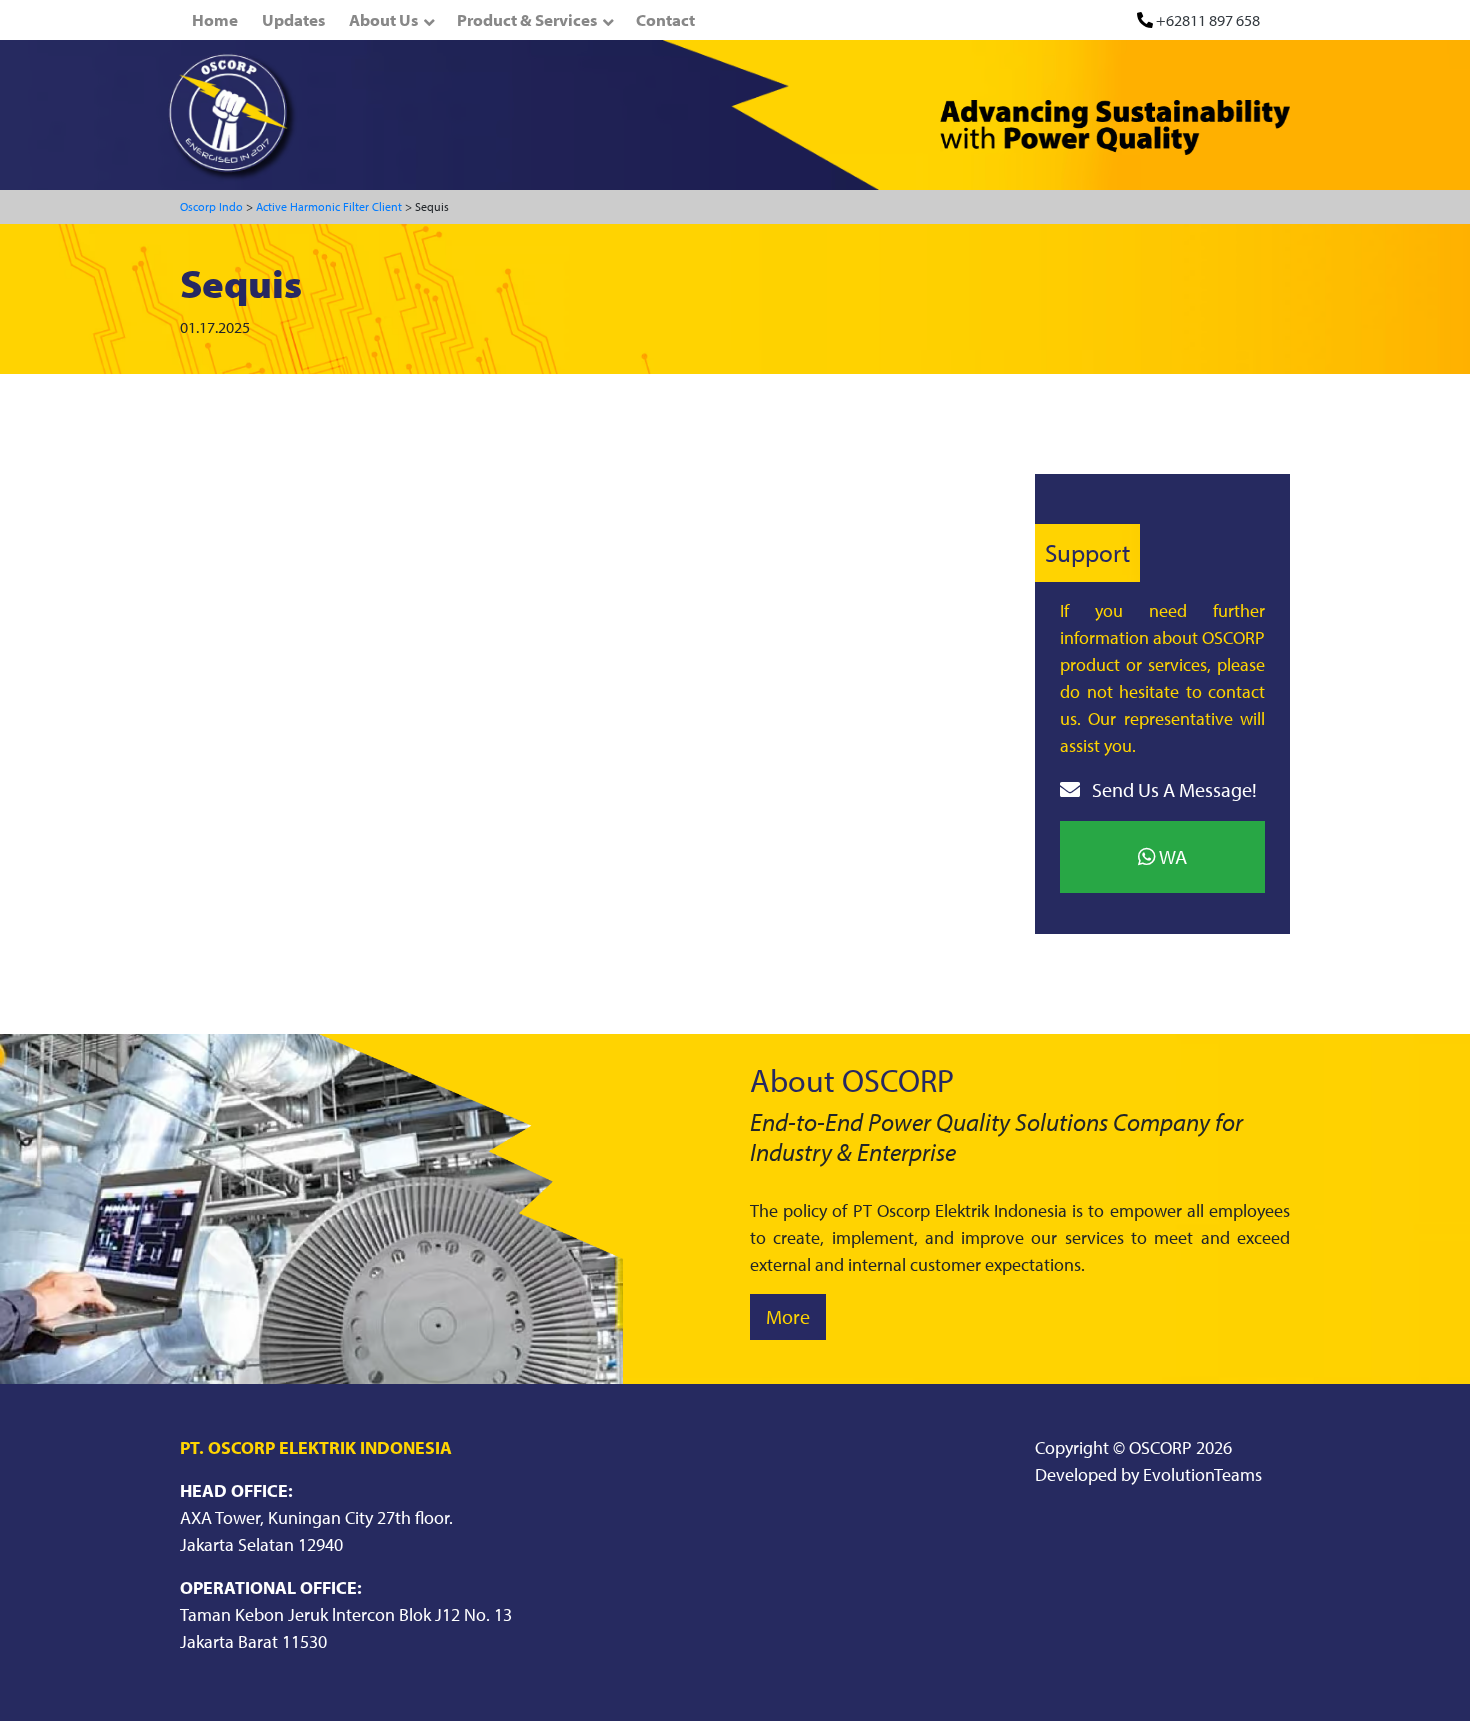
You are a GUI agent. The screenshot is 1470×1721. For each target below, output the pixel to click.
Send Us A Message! (1172, 789)
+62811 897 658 (1208, 20)
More (788, 1316)
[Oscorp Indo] (232, 115)
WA (1171, 856)
